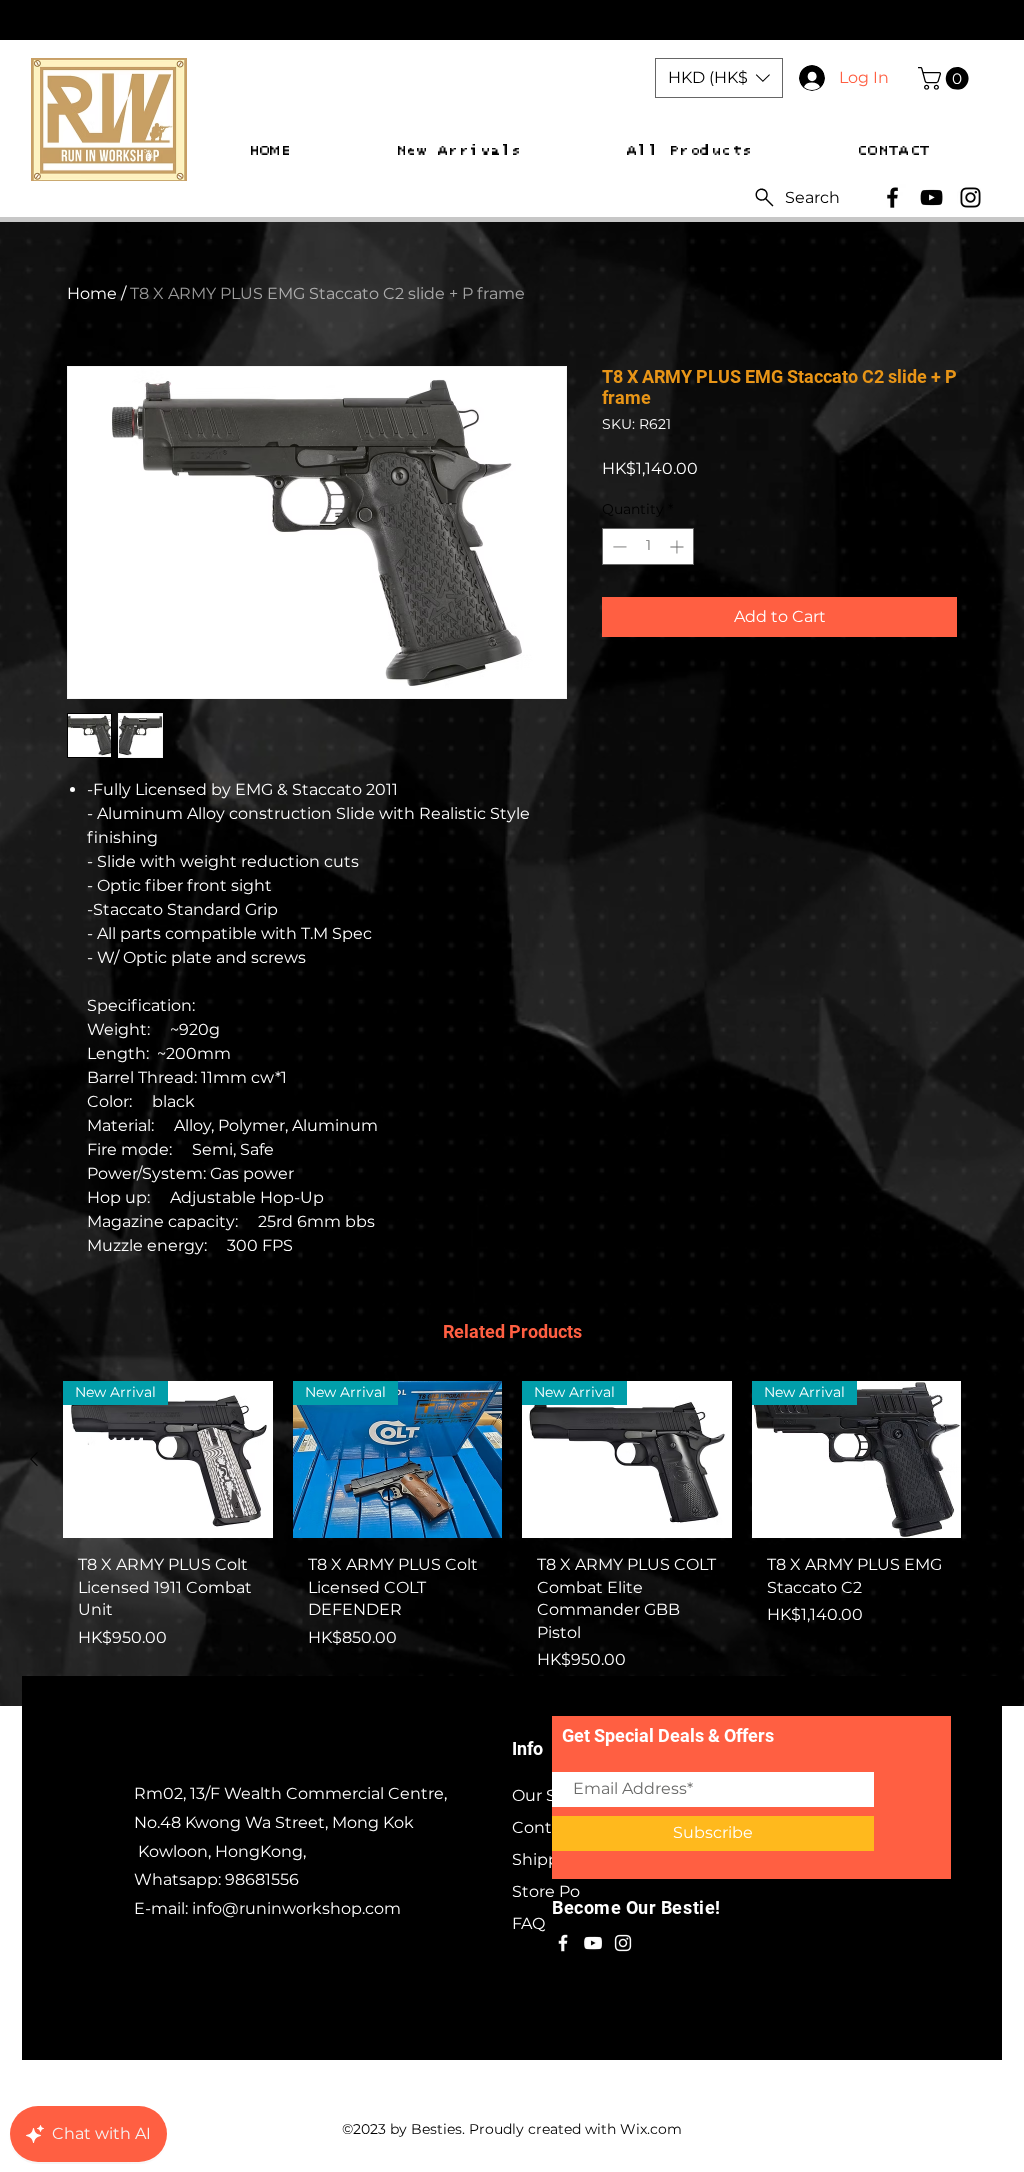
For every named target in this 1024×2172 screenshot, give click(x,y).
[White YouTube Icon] (593, 1943)
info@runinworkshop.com (296, 1908)
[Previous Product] (34, 1459)
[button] (719, 78)
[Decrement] (617, 546)
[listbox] (719, 78)
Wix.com (651, 2129)
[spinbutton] (648, 546)
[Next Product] (990, 1459)
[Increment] (678, 546)
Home (92, 293)
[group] (512, 1534)
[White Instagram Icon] (623, 1943)
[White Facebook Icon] (563, 1943)
